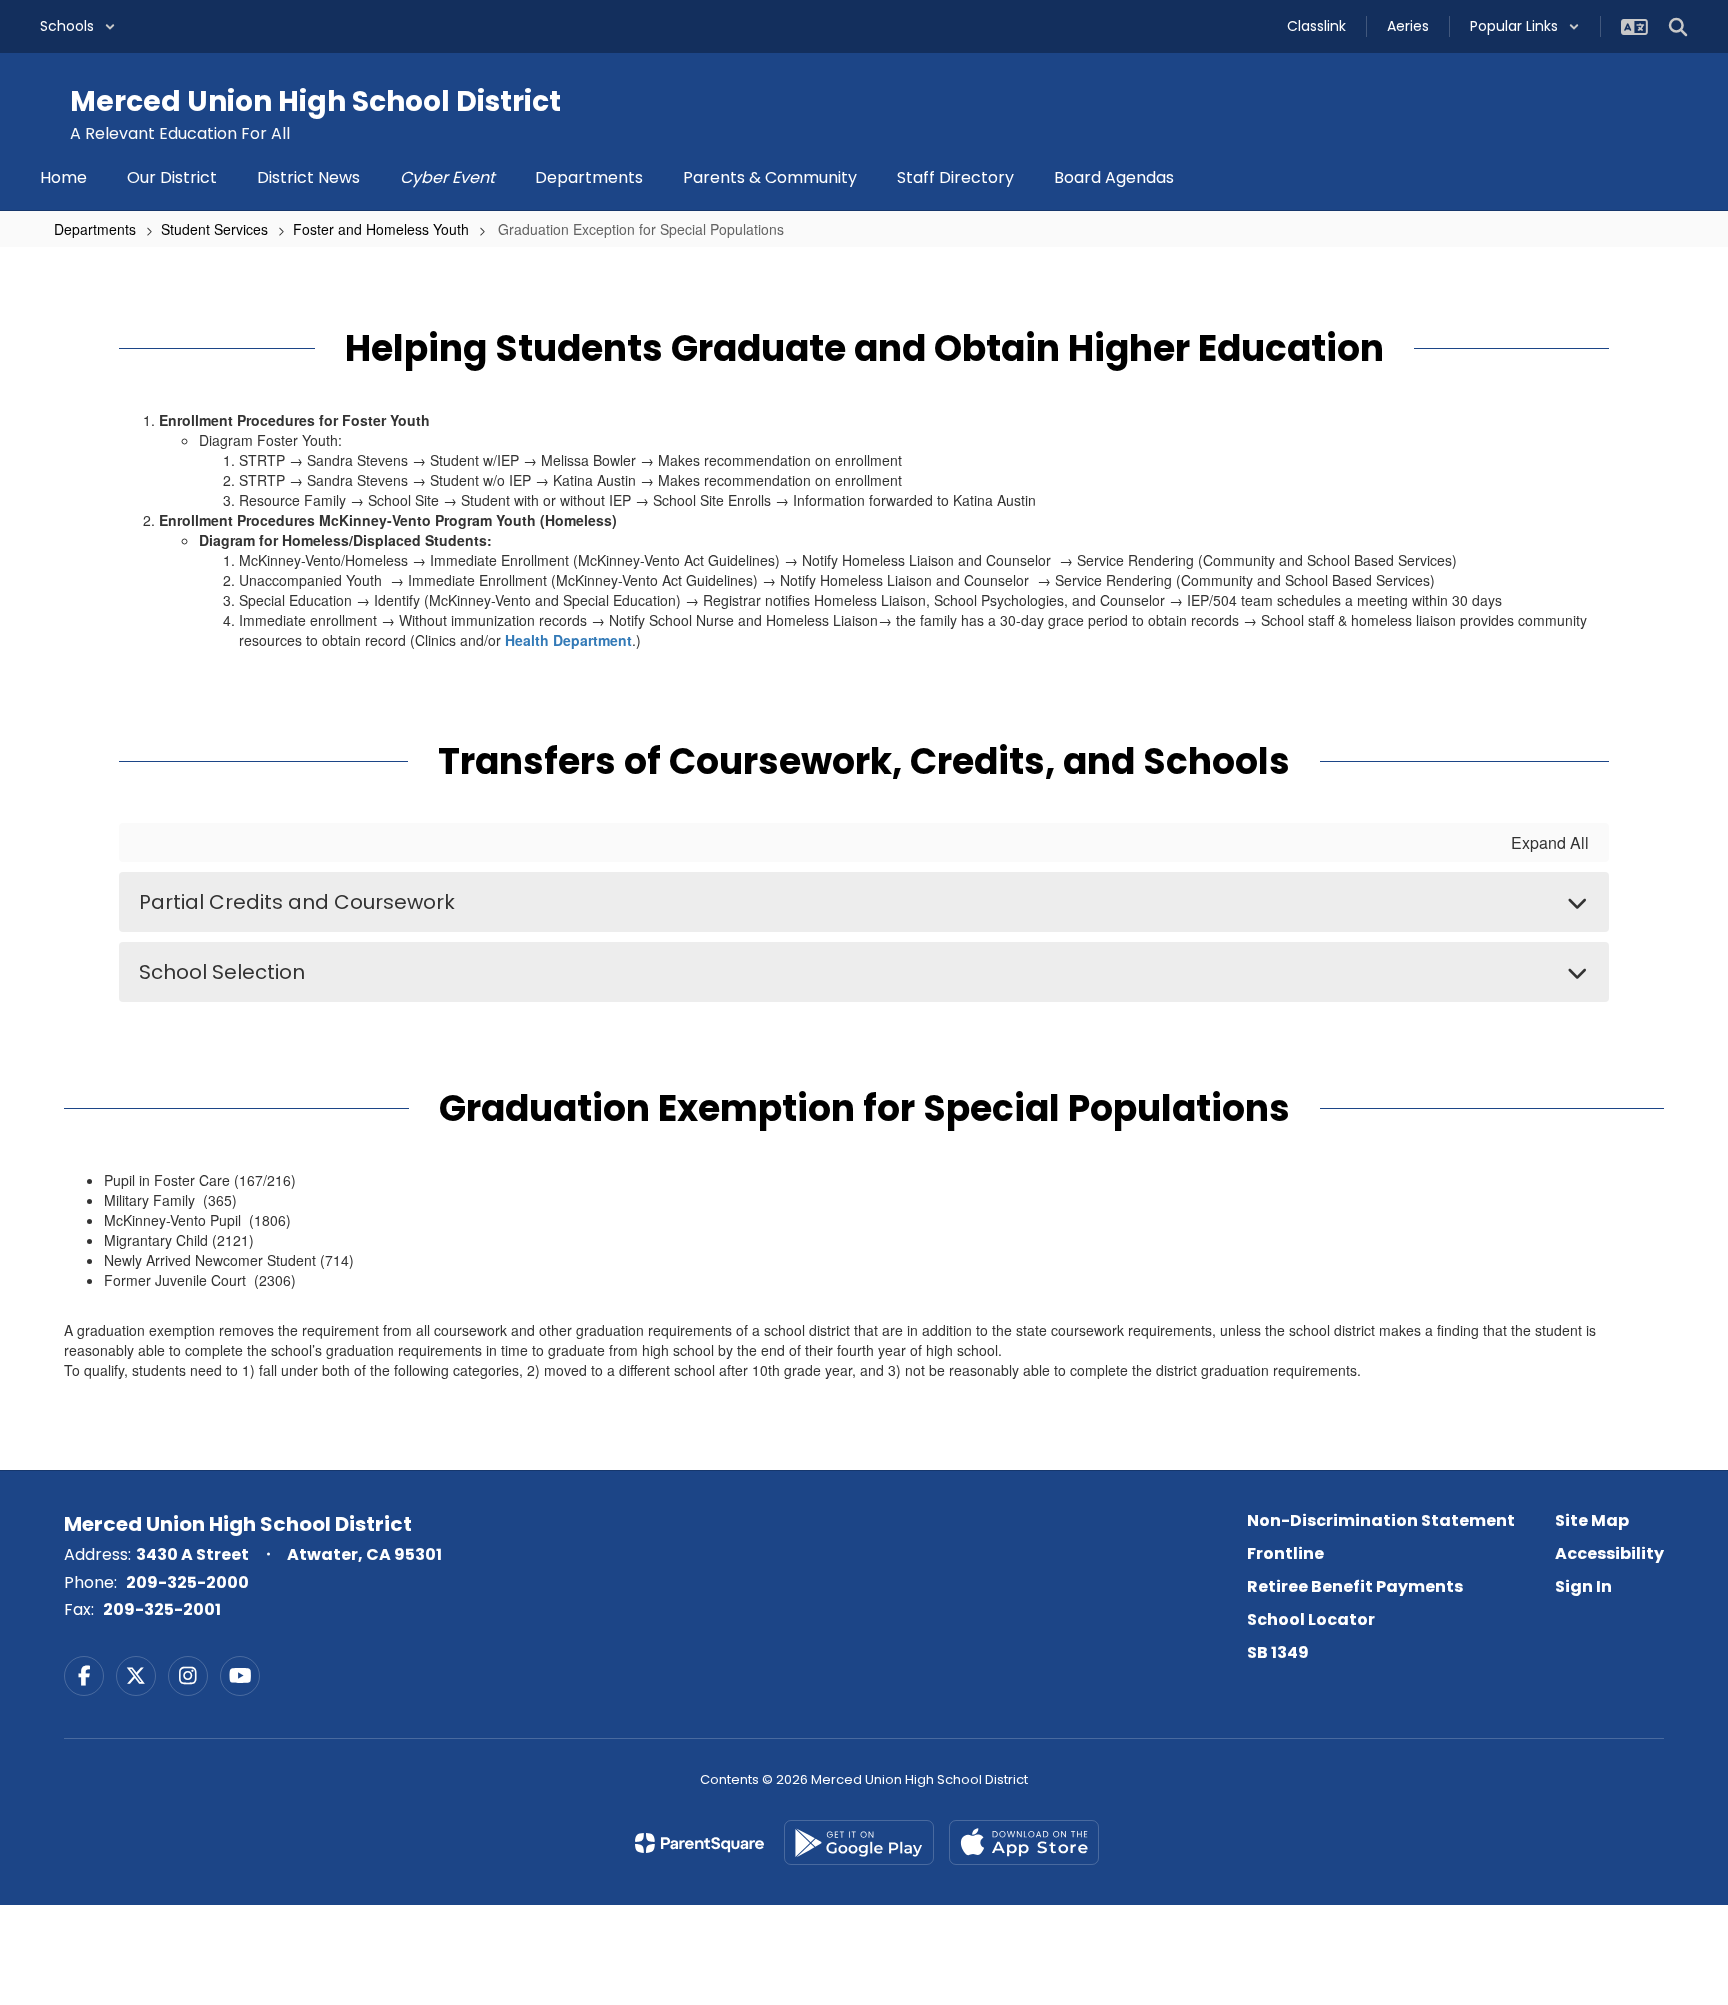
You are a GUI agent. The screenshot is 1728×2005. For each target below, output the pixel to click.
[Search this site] (1678, 27)
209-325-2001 (162, 1609)
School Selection (222, 972)
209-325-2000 (187, 1582)
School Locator (1311, 1619)
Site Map (1592, 1520)
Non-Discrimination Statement (1381, 1520)
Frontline (1285, 1553)
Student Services (214, 229)
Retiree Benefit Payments (1355, 1586)
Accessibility (1609, 1553)
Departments (95, 229)
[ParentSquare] (699, 1843)
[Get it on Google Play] (859, 1842)
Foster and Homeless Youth (381, 229)
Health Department (568, 640)
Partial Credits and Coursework (297, 902)
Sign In (1583, 1586)
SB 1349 (1278, 1652)
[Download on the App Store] (1024, 1842)
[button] (78, 26)
